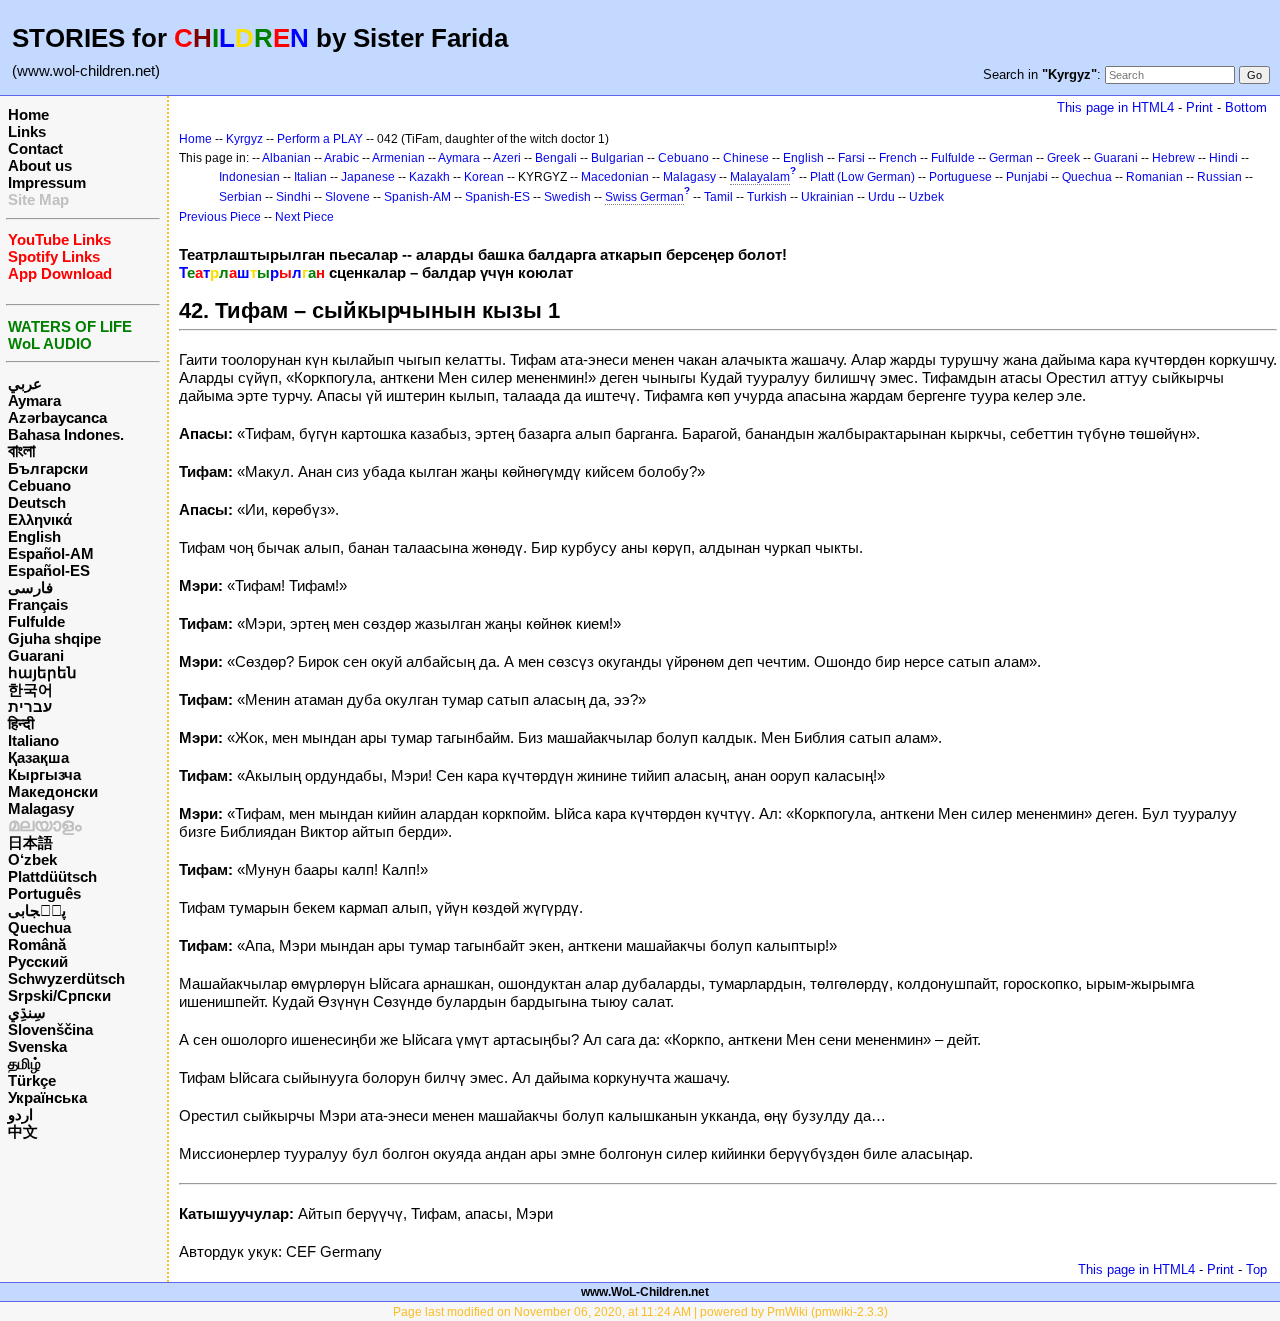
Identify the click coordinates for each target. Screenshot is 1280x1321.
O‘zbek (32, 859)
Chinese (746, 158)
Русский (38, 961)
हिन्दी (21, 723)
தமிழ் (24, 1063)
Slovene (347, 197)
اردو (20, 1114)
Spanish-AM (417, 197)
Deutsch (37, 502)
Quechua (39, 927)
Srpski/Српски (59, 995)
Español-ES (49, 570)
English (34, 536)
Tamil (718, 197)
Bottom (1246, 107)
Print (1199, 107)
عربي (25, 383)
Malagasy (41, 808)
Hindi (1223, 158)
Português (44, 893)
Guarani (36, 655)
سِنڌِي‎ (27, 1012)
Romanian (1154, 177)
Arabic (341, 158)
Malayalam (760, 177)
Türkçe (32, 1080)
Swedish (567, 197)
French (898, 158)
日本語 (30, 842)
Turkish (767, 197)
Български (48, 468)
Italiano (33, 740)
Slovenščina (50, 1029)
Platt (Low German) (862, 177)
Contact (35, 148)
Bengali (556, 158)
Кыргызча (44, 774)
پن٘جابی (37, 910)
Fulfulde (36, 621)
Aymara (34, 400)
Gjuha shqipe (54, 638)
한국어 (30, 689)
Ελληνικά (40, 519)
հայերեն (42, 672)
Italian (310, 177)
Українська (47, 1097)
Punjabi (1027, 177)
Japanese (368, 177)
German (1011, 158)
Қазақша (38, 757)
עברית (30, 706)
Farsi (851, 158)
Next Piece (304, 217)
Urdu (881, 197)
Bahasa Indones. (66, 434)
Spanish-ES (497, 197)
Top (1256, 1269)
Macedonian (615, 177)
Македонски (53, 791)
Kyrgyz (244, 139)
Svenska (37, 1046)
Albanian (286, 158)
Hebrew (1173, 158)
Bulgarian (617, 158)
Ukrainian (827, 197)
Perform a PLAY (320, 139)
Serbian (240, 197)
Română (37, 944)
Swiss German (644, 197)
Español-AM (51, 553)
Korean (484, 177)
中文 (23, 1131)
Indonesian (249, 177)
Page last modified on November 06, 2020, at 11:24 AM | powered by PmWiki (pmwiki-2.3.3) (640, 1312)
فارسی (30, 587)
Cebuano (39, 485)
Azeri (507, 158)
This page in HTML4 (1115, 107)
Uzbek (926, 197)
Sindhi (293, 197)
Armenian (398, 158)
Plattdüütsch (52, 876)
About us (40, 165)
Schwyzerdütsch (66, 978)
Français (38, 604)
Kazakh (429, 177)
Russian (1219, 177)
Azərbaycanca (57, 417)
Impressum (47, 182)
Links (27, 131)
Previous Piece (220, 217)
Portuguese (960, 177)
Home (28, 114)
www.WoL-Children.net (645, 1292)
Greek (1063, 158)
